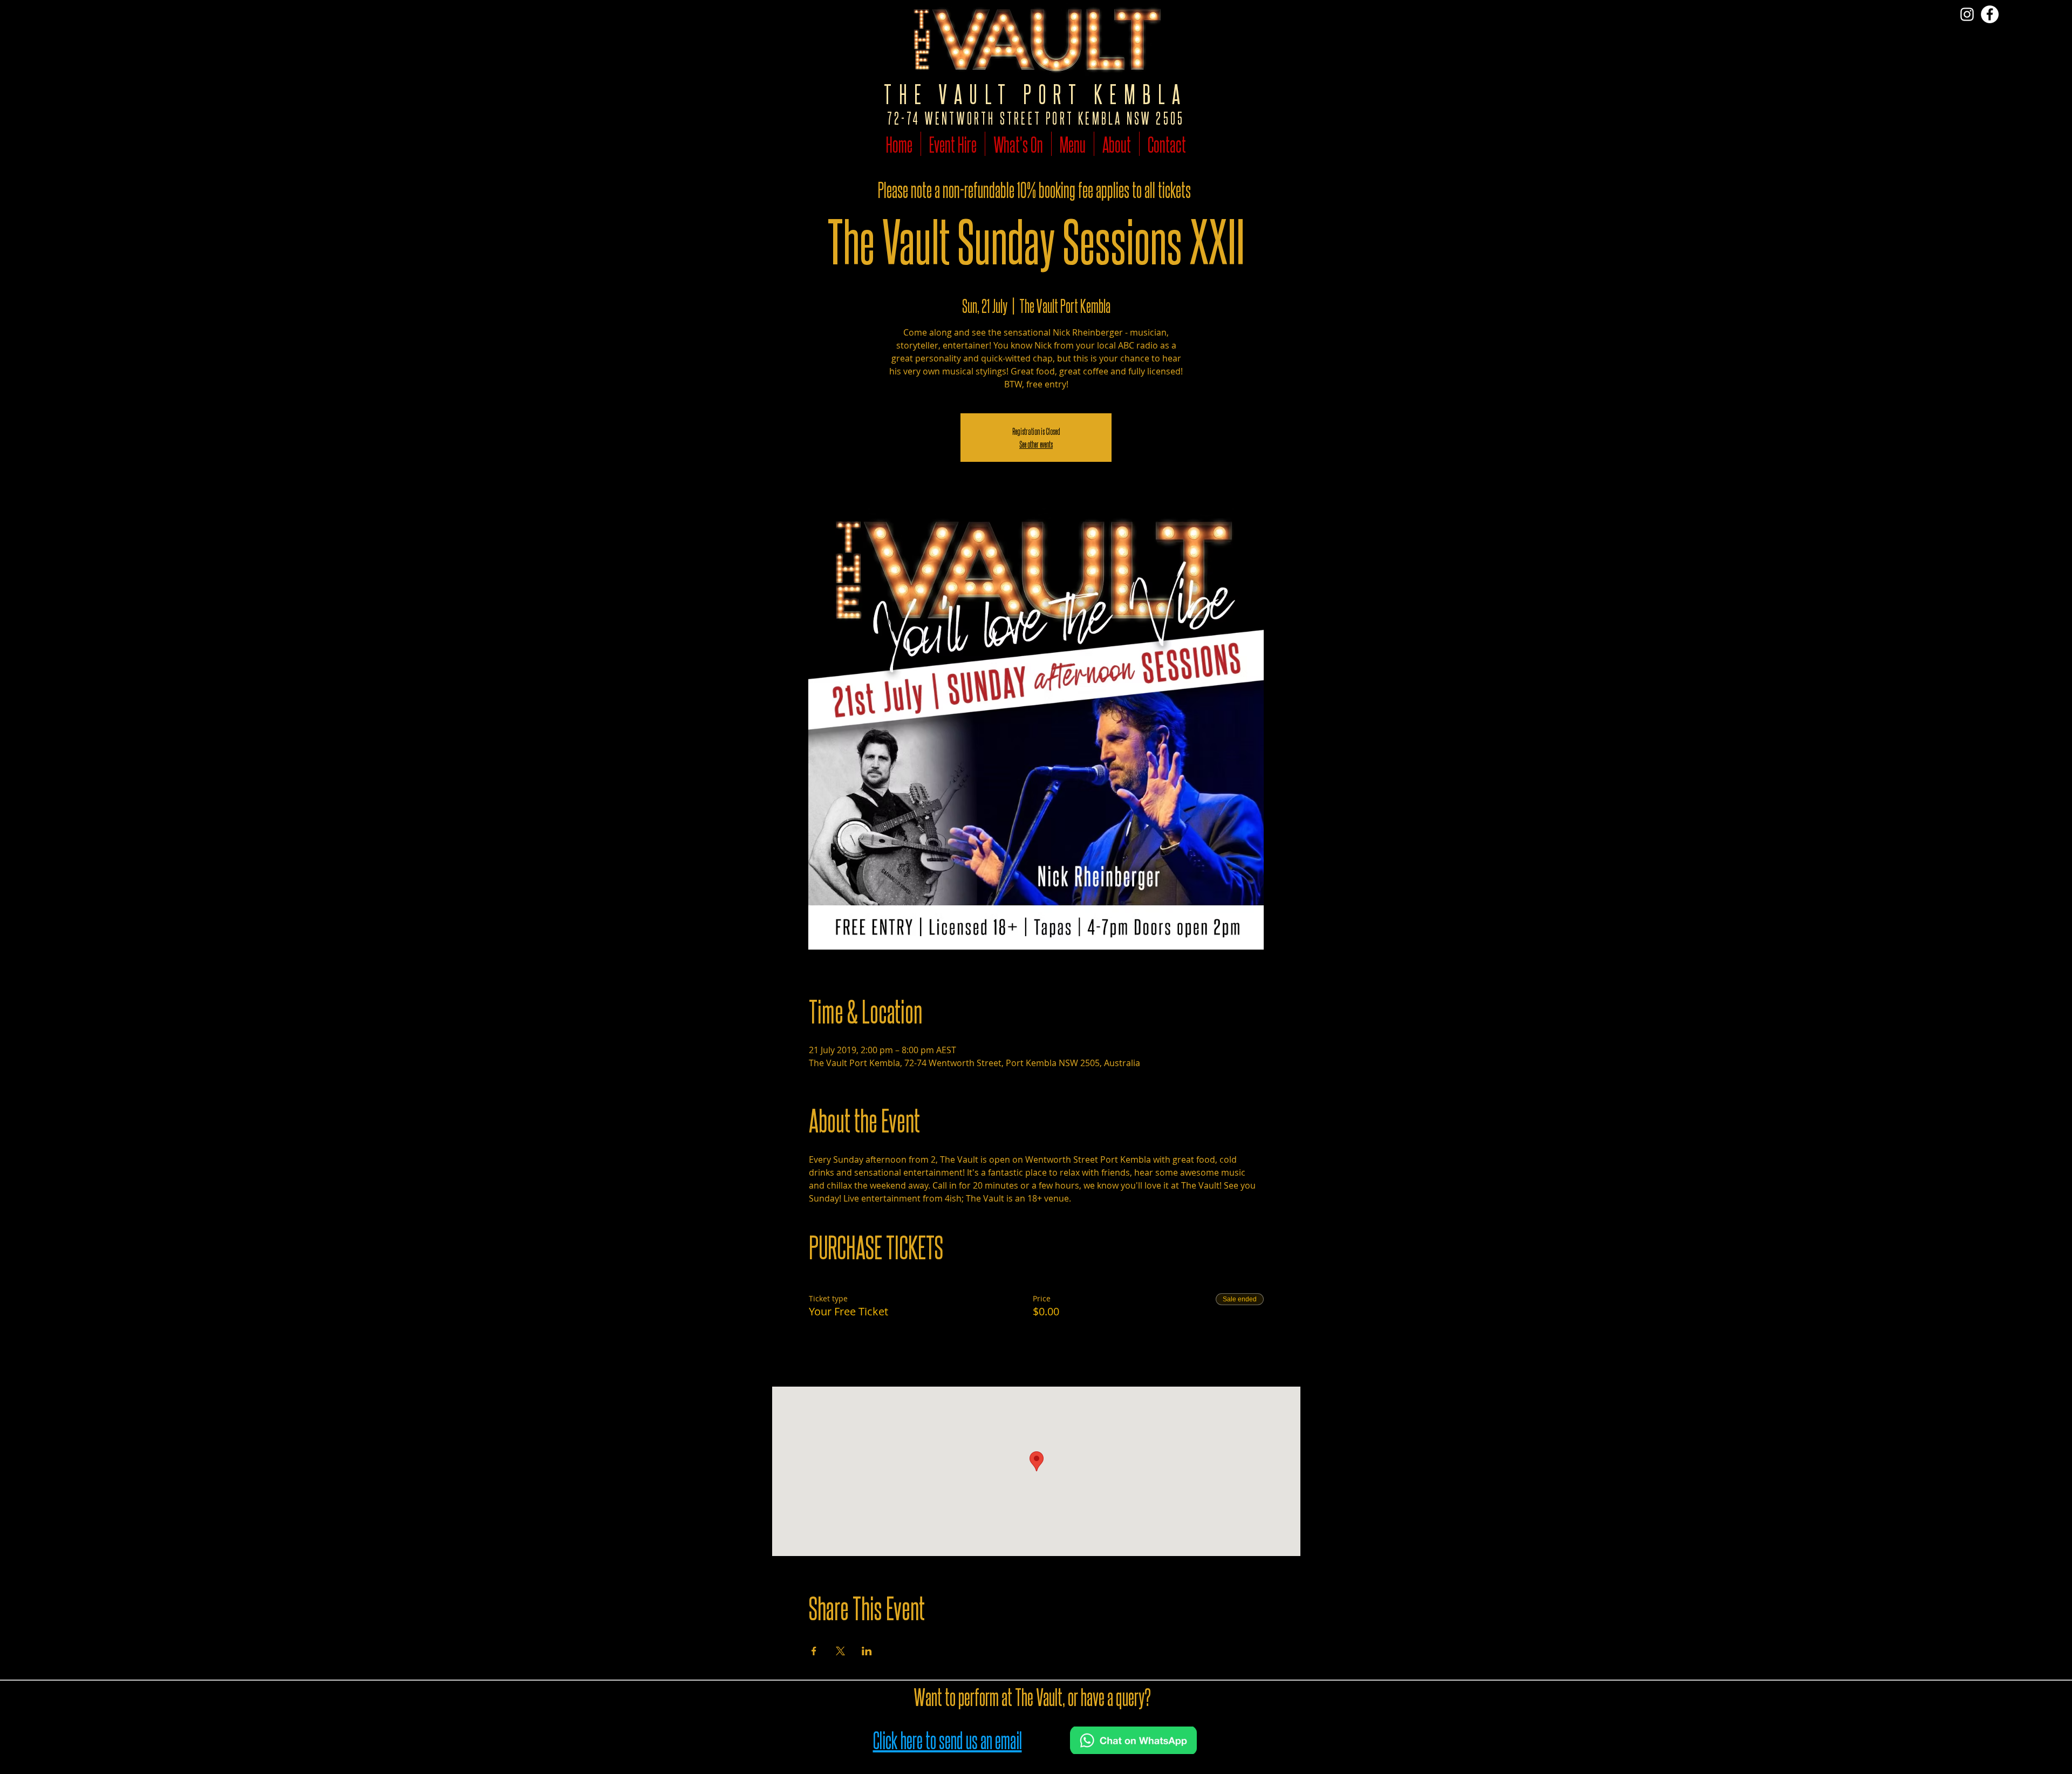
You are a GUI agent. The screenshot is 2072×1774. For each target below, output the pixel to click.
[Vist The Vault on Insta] (1967, 14)
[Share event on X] (840, 1651)
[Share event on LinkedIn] (867, 1651)
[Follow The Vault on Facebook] (1990, 14)
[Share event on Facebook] (814, 1651)
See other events (1036, 444)
